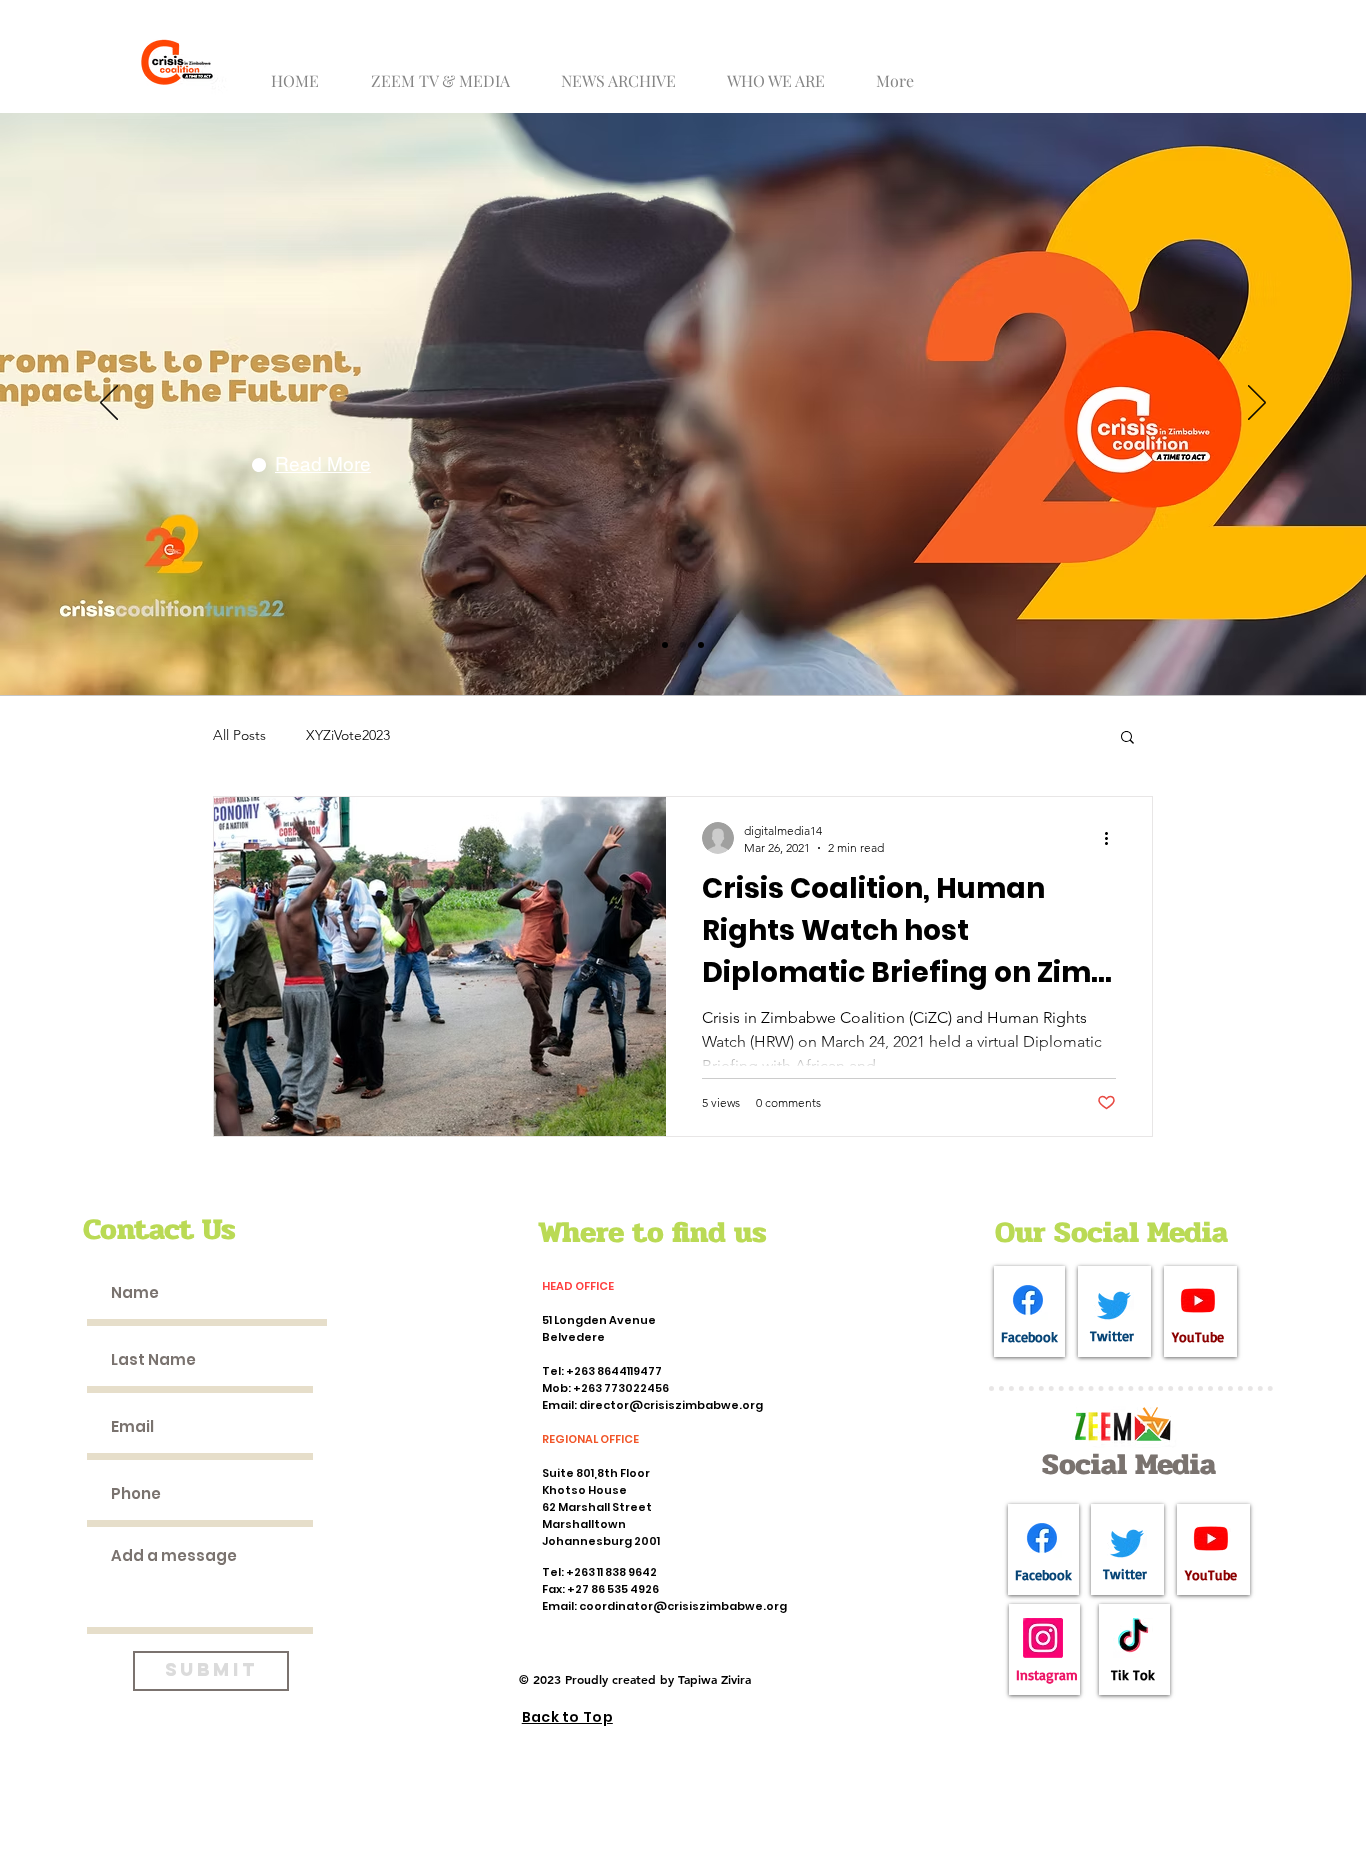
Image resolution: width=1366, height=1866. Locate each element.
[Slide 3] (701, 645)
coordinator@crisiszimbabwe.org (683, 1606)
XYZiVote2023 (348, 735)
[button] (448, 71)
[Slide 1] (665, 645)
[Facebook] (1028, 1300)
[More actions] (1113, 838)
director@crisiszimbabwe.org (671, 1405)
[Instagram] (1043, 1638)
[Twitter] (1114, 1305)
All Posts (239, 735)
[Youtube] (1198, 1300)
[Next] (1257, 404)
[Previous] (109, 404)
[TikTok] (1133, 1638)
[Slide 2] (683, 645)
